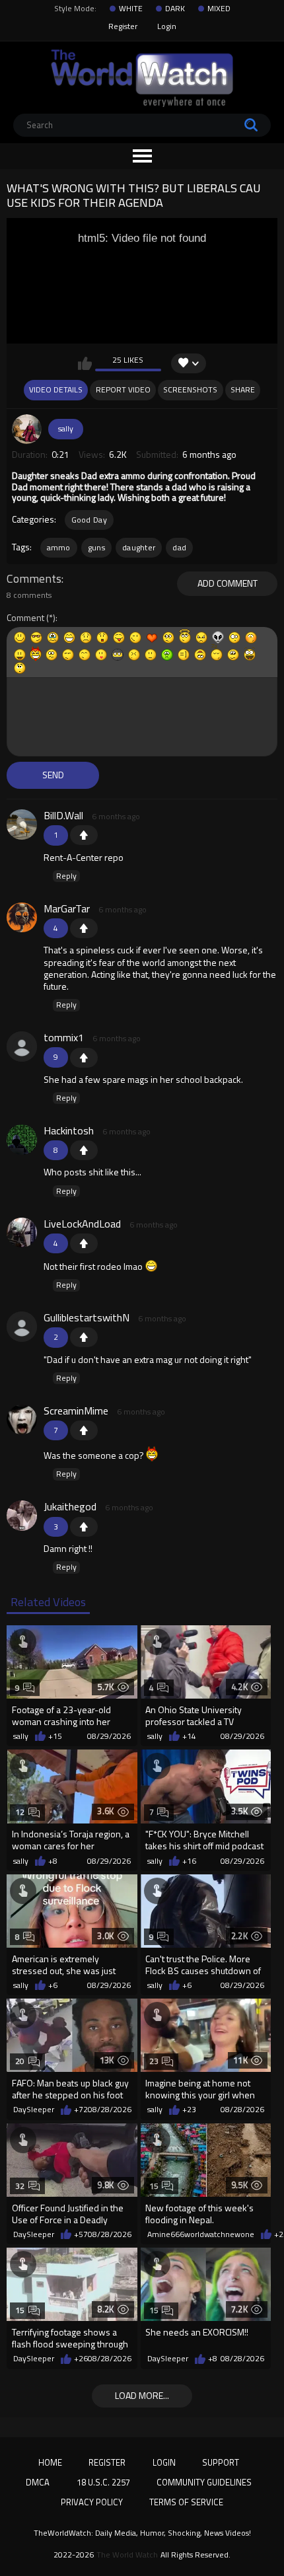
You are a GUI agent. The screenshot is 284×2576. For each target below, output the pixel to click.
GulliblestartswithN (87, 1317)
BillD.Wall (63, 815)
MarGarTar (67, 908)
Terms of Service (186, 2502)
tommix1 (64, 1037)
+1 (84, 835)
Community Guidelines (204, 2482)
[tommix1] (22, 1047)
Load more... (142, 2395)
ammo (59, 547)
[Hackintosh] (22, 1140)
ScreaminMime (76, 1411)
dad (179, 547)
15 (154, 2186)
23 (154, 2061)
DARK (175, 9)
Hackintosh (69, 1130)
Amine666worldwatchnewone (201, 2234)
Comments (34, 579)
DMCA (38, 2482)
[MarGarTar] (22, 918)
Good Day (89, 520)
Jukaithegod (70, 1506)
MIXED (219, 9)
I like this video (85, 363)
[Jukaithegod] (22, 1516)
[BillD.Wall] (22, 825)
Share (243, 389)
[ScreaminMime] (22, 1420)
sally (66, 428)
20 (20, 2061)
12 (20, 1812)
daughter (139, 547)
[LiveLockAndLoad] (22, 1233)
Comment (25, 618)
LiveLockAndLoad (82, 1224)
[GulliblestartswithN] (22, 1327)
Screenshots (190, 389)
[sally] (27, 429)
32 (20, 2186)
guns (96, 547)
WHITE (131, 9)
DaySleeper (34, 2110)
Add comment (228, 583)
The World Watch (127, 2555)
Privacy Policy (92, 2502)
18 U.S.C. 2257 (103, 2482)
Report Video (123, 389)
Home (50, 2462)
